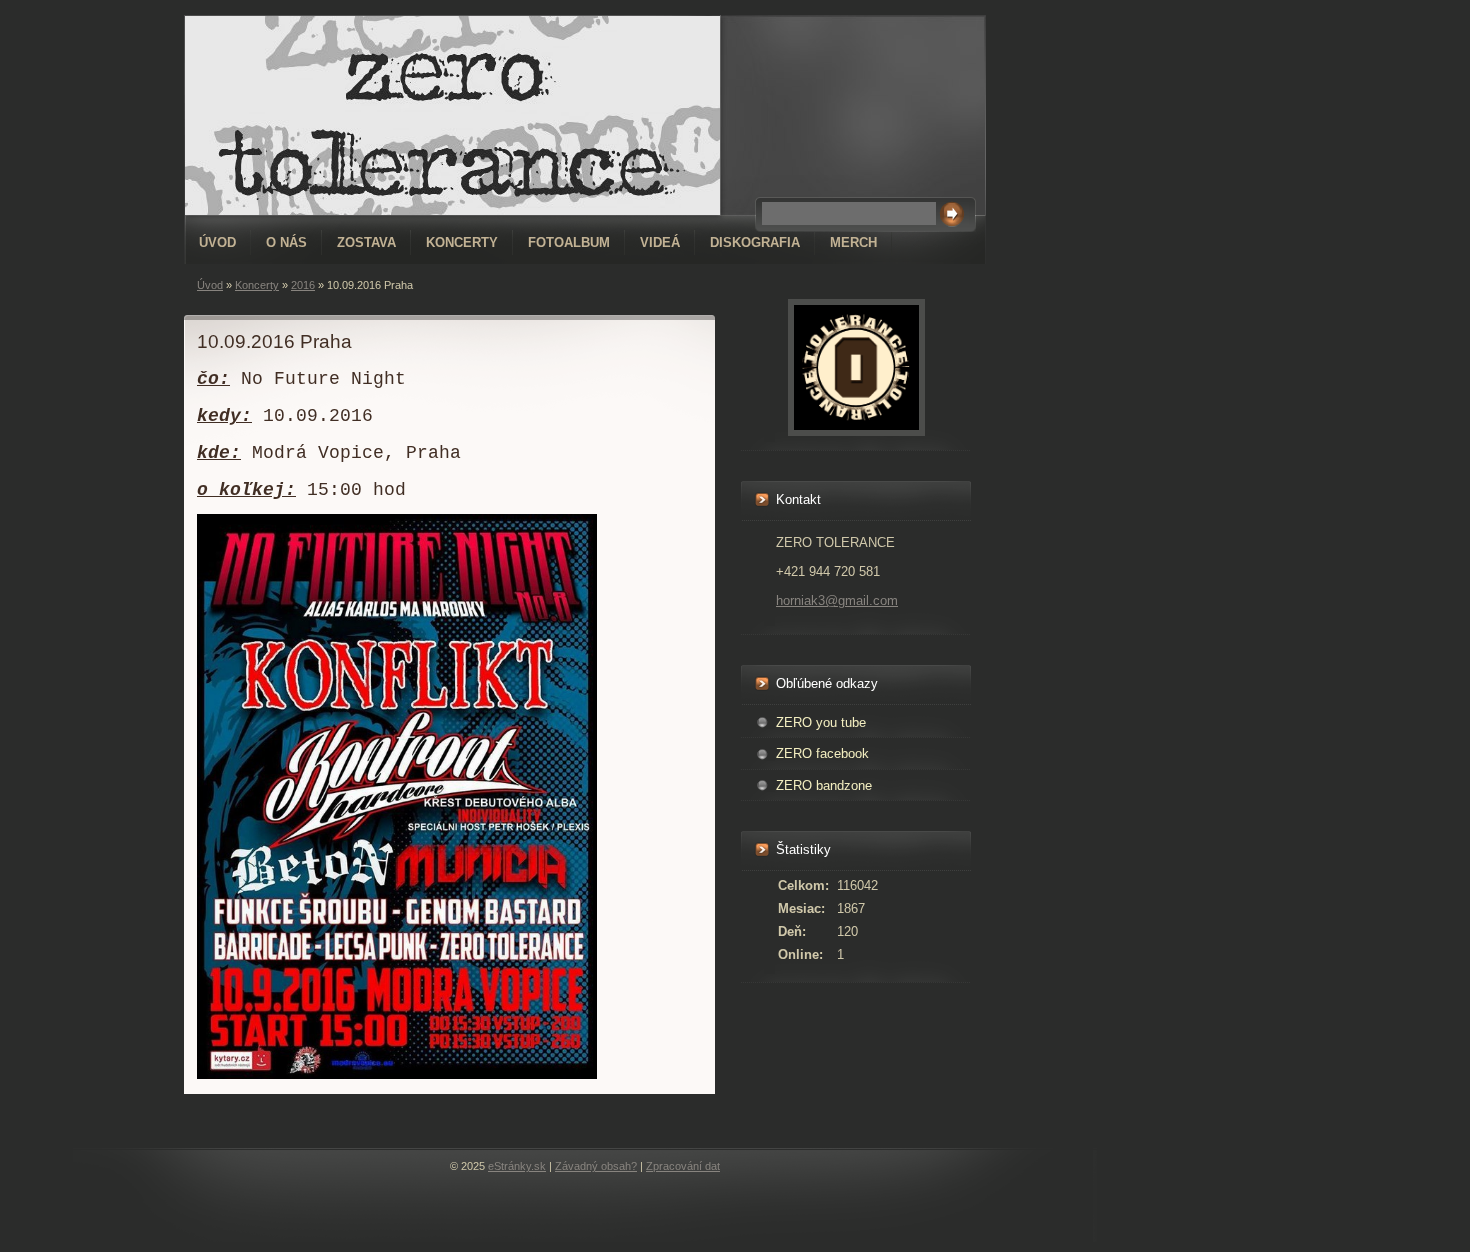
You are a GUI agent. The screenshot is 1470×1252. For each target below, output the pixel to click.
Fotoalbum (569, 242)
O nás (286, 242)
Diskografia (755, 242)
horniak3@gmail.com (837, 600)
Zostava (366, 242)
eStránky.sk (517, 1166)
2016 (303, 285)
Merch (853, 242)
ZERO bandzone (824, 785)
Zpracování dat (683, 1166)
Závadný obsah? (596, 1166)
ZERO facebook (822, 753)
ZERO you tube (821, 722)
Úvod (217, 242)
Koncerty (462, 242)
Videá (660, 242)
